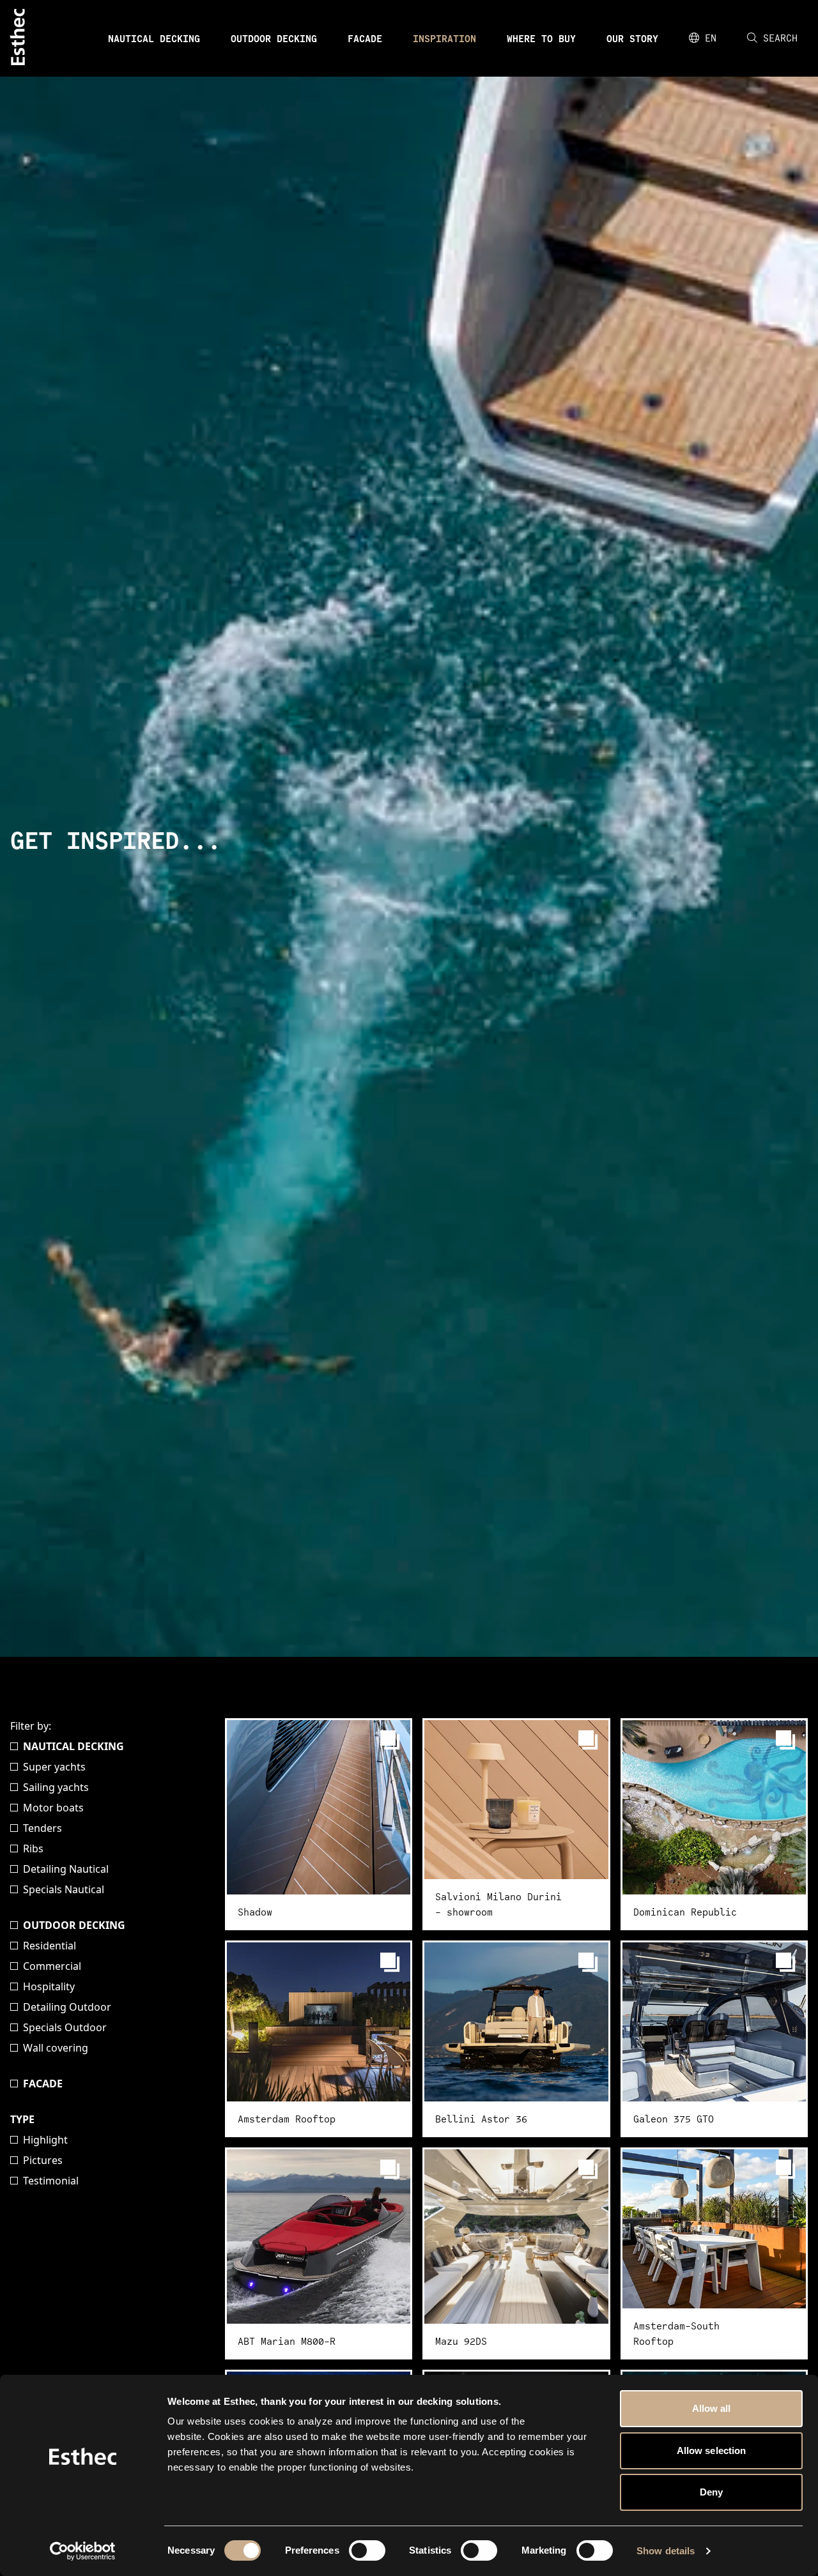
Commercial (52, 1966)
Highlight (45, 2140)
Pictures (43, 2160)
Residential (50, 1946)
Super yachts (54, 1767)
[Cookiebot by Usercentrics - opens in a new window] (83, 2551)
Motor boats (53, 1808)
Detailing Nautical (66, 1869)
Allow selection (712, 2450)
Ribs (33, 1848)
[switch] (367, 2550)
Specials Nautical (64, 1889)
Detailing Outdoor (67, 2007)
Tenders (42, 1828)
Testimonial (51, 2181)
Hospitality (49, 1986)
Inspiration (444, 38)
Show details (666, 2551)
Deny (711, 2492)
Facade (365, 38)
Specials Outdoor (65, 2027)
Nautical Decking (154, 38)
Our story (632, 38)
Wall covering (56, 2048)
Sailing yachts (56, 1787)
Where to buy (541, 38)
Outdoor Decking (274, 38)
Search (780, 38)
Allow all (712, 2408)
